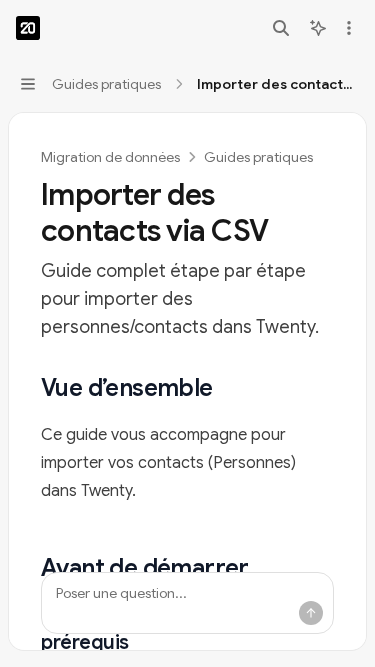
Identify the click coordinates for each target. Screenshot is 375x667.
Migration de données (110, 157)
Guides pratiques (258, 157)
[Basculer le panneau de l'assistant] (318, 28)
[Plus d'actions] (349, 28)
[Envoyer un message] (311, 613)
